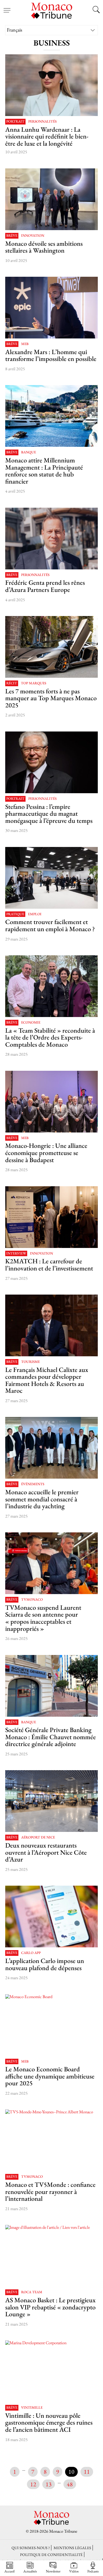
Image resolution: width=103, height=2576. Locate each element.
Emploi (35, 914)
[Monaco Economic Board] (52, 2025)
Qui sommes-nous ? (31, 2548)
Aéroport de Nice (38, 1838)
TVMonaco (32, 1600)
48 (70, 2484)
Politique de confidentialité (51, 2554)
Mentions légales (72, 2548)
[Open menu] (7, 7)
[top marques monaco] (52, 647)
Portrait (15, 122)
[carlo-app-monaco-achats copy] (52, 1917)
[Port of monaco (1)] (52, 416)
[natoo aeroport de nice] (52, 1801)
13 (49, 2484)
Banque (29, 452)
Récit (12, 683)
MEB (25, 344)
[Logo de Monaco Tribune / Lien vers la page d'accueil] (52, 10)
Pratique (15, 914)
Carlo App (31, 1953)
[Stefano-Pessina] (52, 762)
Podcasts (93, 2571)
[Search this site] (96, 10)
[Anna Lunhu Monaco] (52, 85)
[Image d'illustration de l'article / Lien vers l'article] (52, 308)
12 (33, 2484)
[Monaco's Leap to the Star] (52, 199)
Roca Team (32, 2292)
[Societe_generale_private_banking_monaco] (52, 1686)
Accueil (9, 2571)
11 (87, 2472)
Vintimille (32, 2408)
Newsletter (53, 2571)
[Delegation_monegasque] (52, 1102)
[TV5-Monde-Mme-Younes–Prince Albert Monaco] (52, 2140)
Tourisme (30, 1362)
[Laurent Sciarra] (52, 1563)
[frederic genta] (52, 539)
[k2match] (52, 1217)
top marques (34, 683)
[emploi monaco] (52, 878)
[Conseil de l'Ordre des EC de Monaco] (52, 986)
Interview (16, 1254)
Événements (33, 1484)
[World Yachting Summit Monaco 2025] (52, 1448)
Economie (31, 1023)
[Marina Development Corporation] (52, 2371)
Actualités (30, 2571)
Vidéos (74, 2571)
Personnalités (42, 122)
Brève (12, 236)
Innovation (33, 236)
